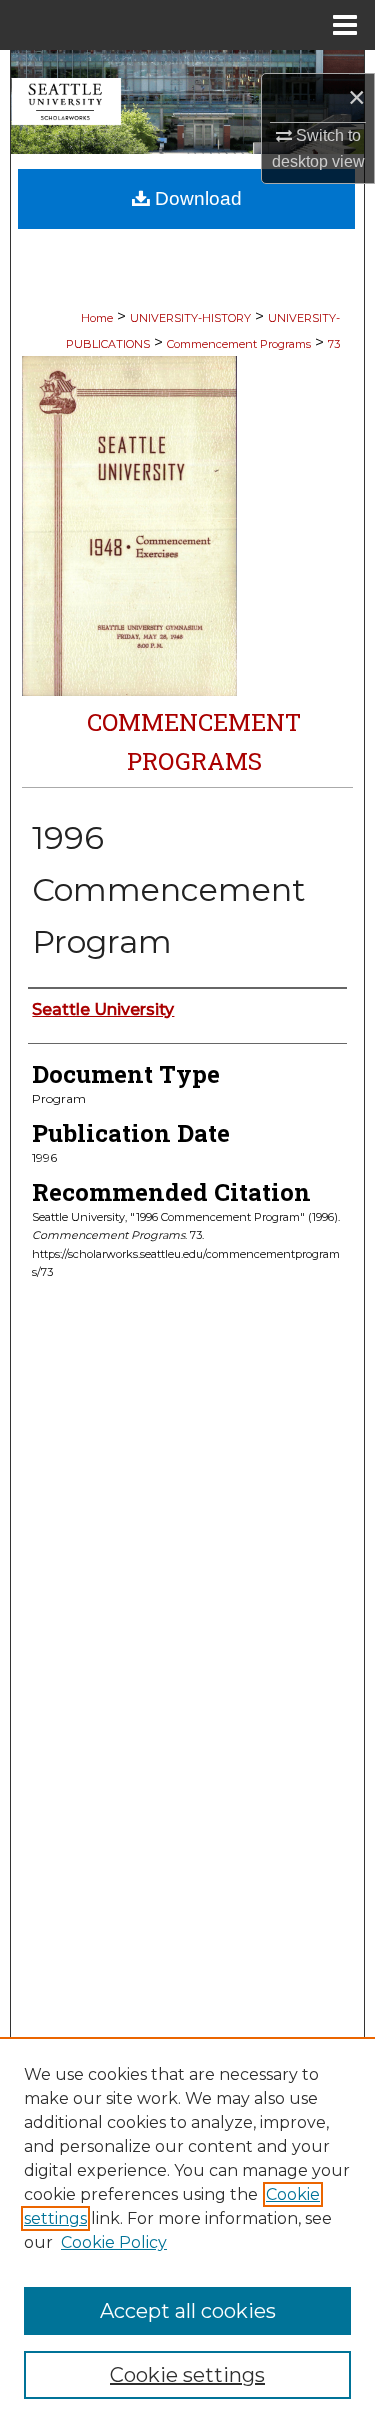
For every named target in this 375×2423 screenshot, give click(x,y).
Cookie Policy (114, 2242)
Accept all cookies (188, 2311)
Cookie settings (187, 2375)
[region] (187, 2230)
